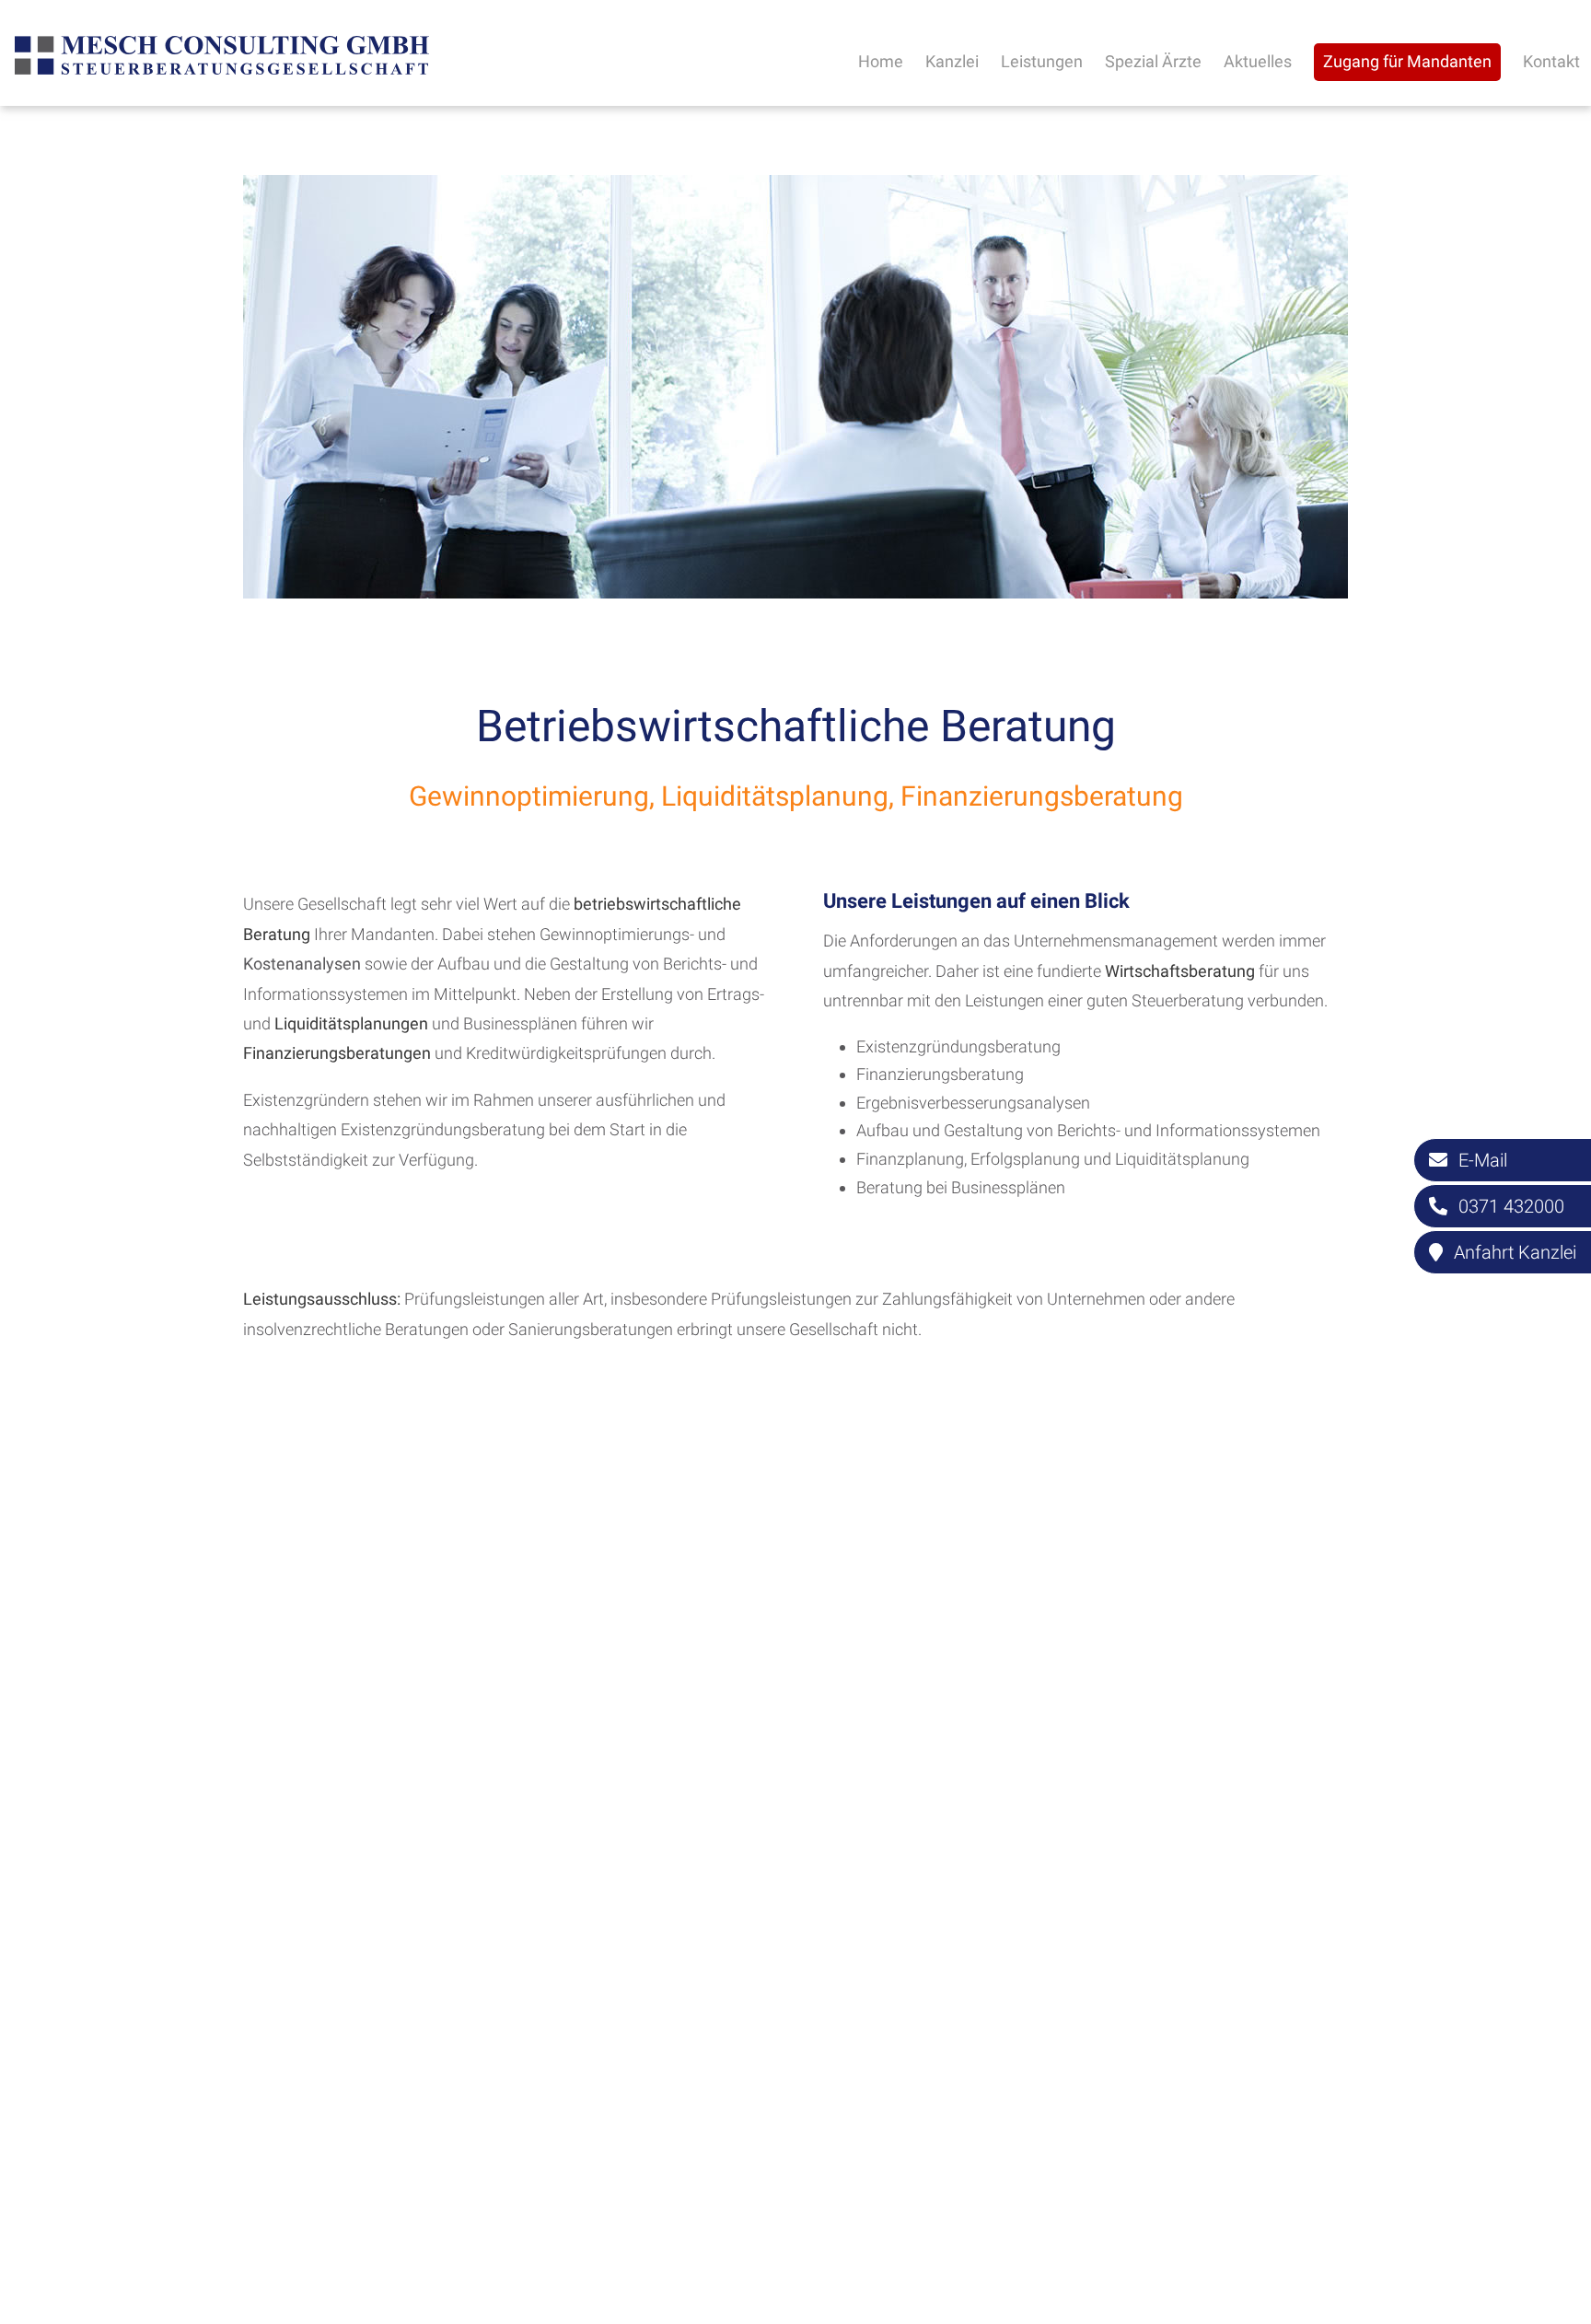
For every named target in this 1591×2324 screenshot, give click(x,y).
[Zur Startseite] (222, 72)
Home (881, 61)
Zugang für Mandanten (1407, 61)
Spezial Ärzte (1153, 61)
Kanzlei (952, 61)
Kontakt (1551, 61)
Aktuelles (1258, 61)
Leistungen (1042, 61)
